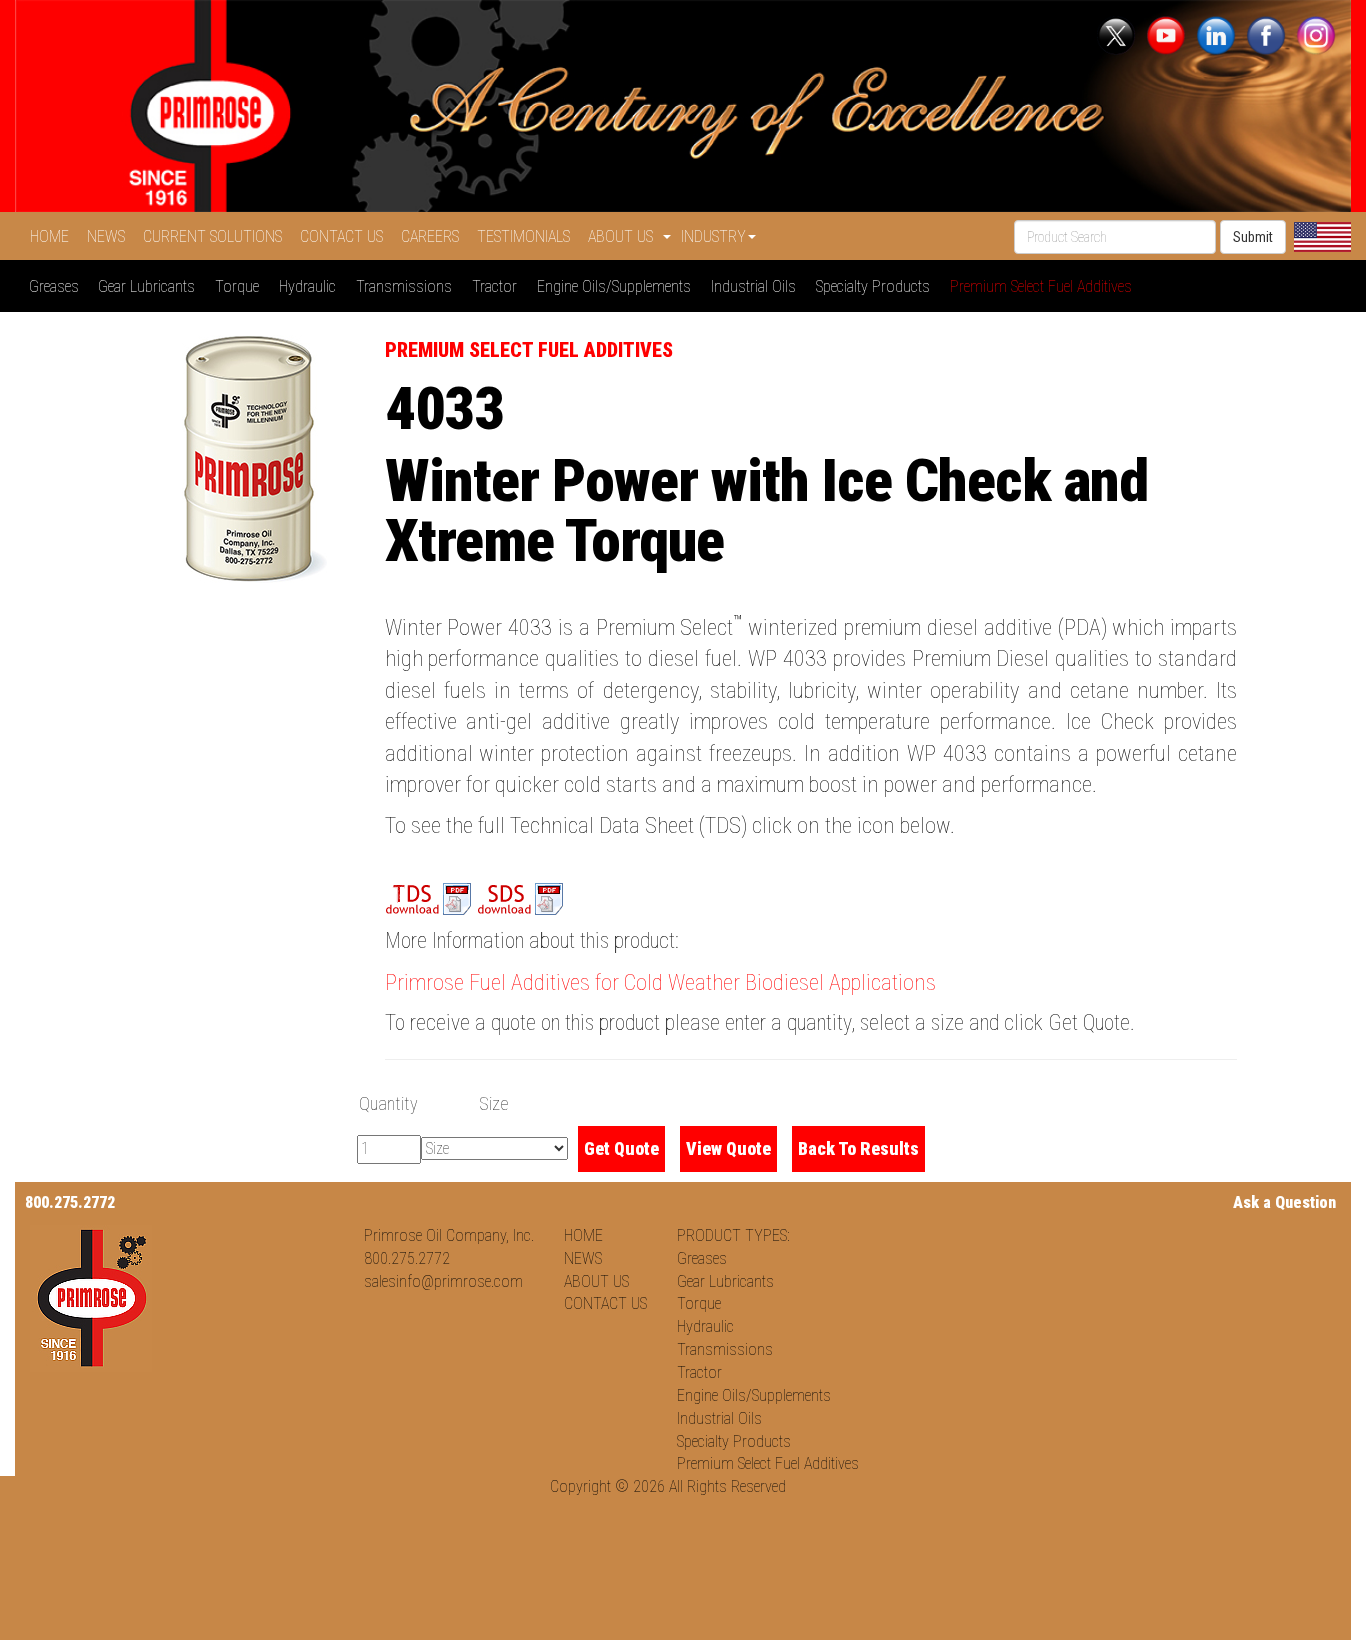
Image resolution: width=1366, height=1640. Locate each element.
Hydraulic (311, 286)
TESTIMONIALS (527, 236)
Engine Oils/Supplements (618, 286)
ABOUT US (596, 1281)
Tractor (498, 286)
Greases (58, 286)
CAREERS (434, 236)
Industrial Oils (757, 286)
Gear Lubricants (150, 286)
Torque (241, 286)
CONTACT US (345, 236)
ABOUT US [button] (624, 236)
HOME (53, 236)
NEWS (110, 236)
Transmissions (408, 286)
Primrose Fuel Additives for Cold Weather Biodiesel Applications (660, 982)
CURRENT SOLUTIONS (216, 236)
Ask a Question (1284, 1202)
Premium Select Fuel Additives (1045, 286)
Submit (1253, 237)
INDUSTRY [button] (713, 236)
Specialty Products (877, 286)
